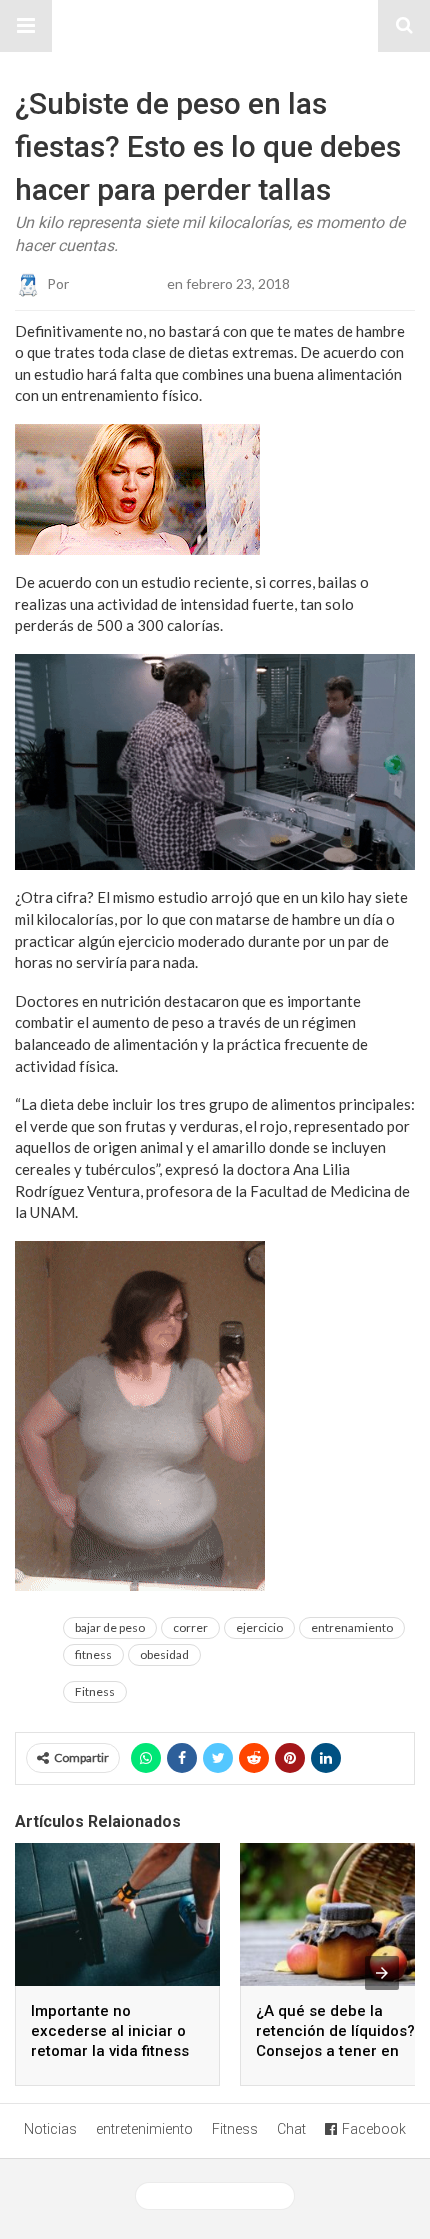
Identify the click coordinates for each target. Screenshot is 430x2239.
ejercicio (259, 1627)
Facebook (374, 2129)
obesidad (164, 1654)
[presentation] (382, 1973)
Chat (291, 2129)
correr (190, 1627)
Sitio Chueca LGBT (215, 26)
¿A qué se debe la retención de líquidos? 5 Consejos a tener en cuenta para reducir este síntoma (342, 2051)
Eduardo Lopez (118, 282)
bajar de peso (110, 1627)
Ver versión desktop (222, 2196)
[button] (26, 26)
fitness (93, 1654)
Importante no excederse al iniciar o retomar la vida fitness (110, 2031)
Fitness (95, 1691)
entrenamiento (352, 1627)
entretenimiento (144, 2129)
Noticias (50, 2129)
